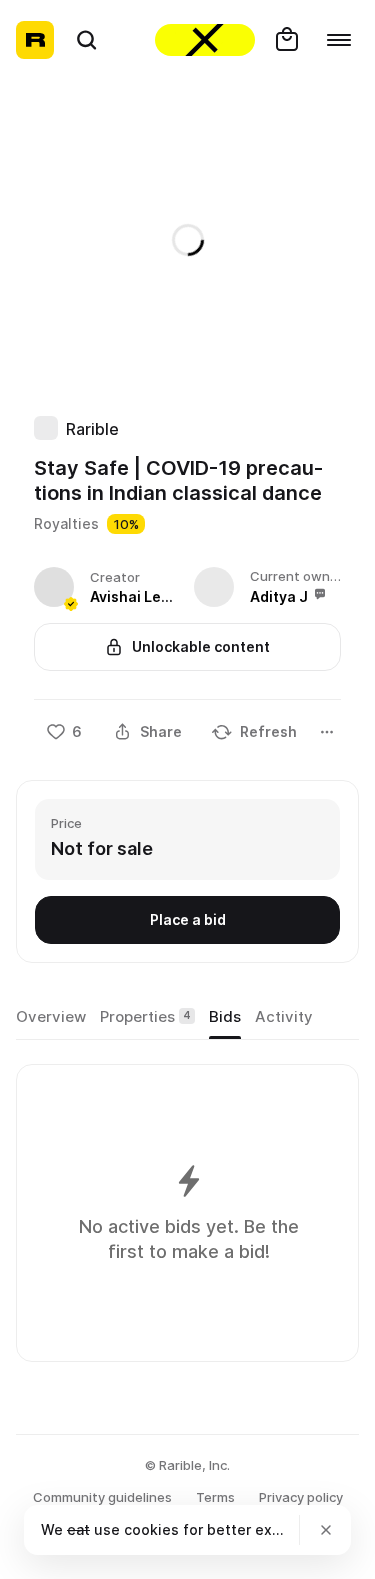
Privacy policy (301, 1497)
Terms (215, 1497)
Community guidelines (102, 1497)
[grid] (188, 1213)
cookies (151, 1529)
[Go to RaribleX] (205, 40)
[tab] (51, 1017)
